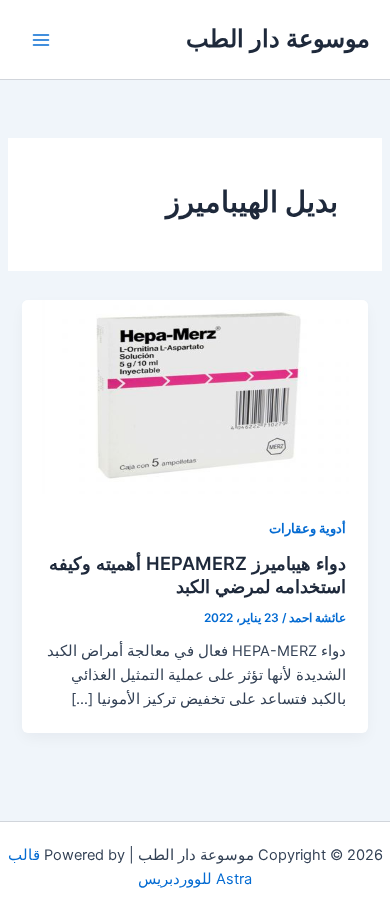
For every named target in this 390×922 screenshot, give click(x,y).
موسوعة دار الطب (278, 38)
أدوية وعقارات (307, 528)
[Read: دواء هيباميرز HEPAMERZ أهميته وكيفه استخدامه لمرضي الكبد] (194, 396)
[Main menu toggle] (41, 40)
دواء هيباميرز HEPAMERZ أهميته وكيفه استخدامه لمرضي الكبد (197, 575)
